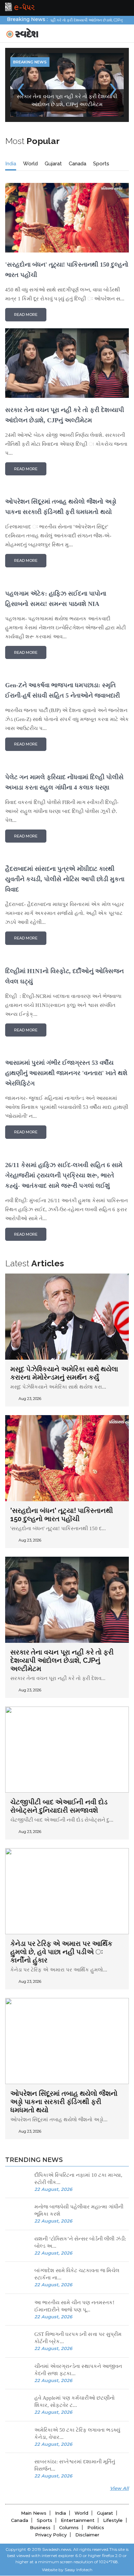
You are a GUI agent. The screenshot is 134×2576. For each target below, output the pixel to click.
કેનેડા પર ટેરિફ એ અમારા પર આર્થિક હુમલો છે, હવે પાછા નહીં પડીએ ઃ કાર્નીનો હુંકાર (61, 1888)
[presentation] (21, 55)
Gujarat (53, 100)
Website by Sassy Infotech (67, 2506)
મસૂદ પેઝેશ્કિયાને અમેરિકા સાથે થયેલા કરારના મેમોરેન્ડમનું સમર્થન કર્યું (64, 1309)
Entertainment (78, 2456)
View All (119, 2424)
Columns (69, 2464)
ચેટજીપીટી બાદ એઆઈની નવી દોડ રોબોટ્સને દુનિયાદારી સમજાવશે (59, 1742)
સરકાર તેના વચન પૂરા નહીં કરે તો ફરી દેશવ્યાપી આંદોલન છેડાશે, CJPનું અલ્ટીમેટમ (62, 1597)
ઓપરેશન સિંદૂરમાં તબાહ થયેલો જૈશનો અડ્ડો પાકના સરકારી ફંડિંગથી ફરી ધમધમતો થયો (64, 2038)
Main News (34, 2449)
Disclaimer (87, 2471)
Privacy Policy (51, 2471)
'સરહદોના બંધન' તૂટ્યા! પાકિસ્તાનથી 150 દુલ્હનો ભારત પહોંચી (62, 1451)
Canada (77, 100)
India (11, 100)
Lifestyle (113, 2456)
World (30, 100)
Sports (101, 100)
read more (26, 251)
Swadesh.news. (57, 2486)
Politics (96, 2464)
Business (40, 2464)
